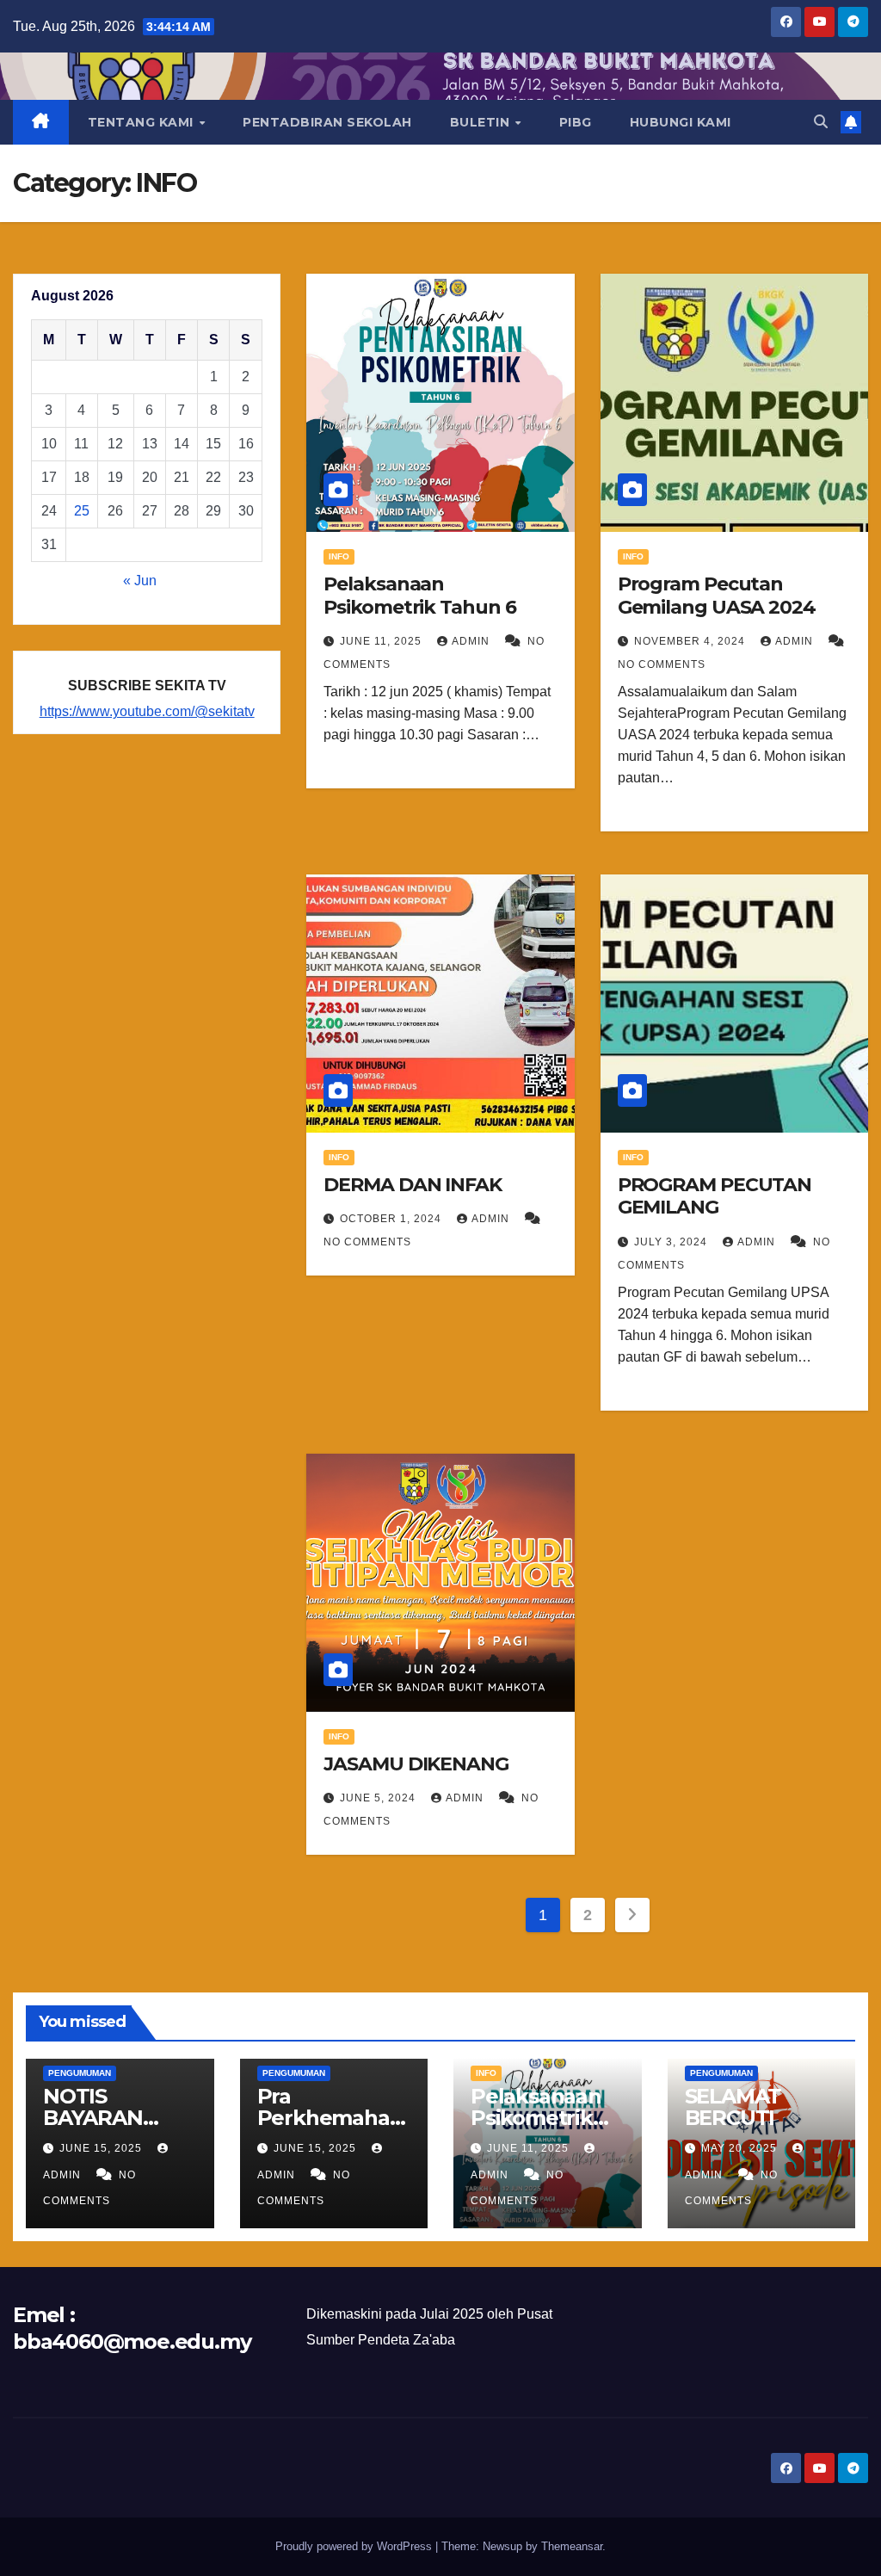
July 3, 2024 (672, 1242)
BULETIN (482, 122)
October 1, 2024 (392, 1219)
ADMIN (472, 641)
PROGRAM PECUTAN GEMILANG (715, 1196)
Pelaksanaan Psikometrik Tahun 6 (419, 595)
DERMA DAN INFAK (413, 1185)
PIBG (576, 122)
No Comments (662, 664)
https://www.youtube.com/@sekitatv (147, 711)
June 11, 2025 (382, 641)
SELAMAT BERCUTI (733, 2107)
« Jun (140, 581)
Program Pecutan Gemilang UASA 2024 (717, 595)
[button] (821, 122)
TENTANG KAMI (143, 122)
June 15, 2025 (102, 2148)
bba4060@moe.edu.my (132, 2341)
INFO (339, 556)
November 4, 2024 (691, 641)
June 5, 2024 (379, 1798)
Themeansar (572, 2546)
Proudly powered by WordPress (355, 2546)
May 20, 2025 (741, 2148)
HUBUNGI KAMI (681, 122)
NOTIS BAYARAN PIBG (93, 2118)
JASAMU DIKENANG (416, 1764)
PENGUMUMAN (80, 2073)
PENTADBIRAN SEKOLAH (327, 122)
